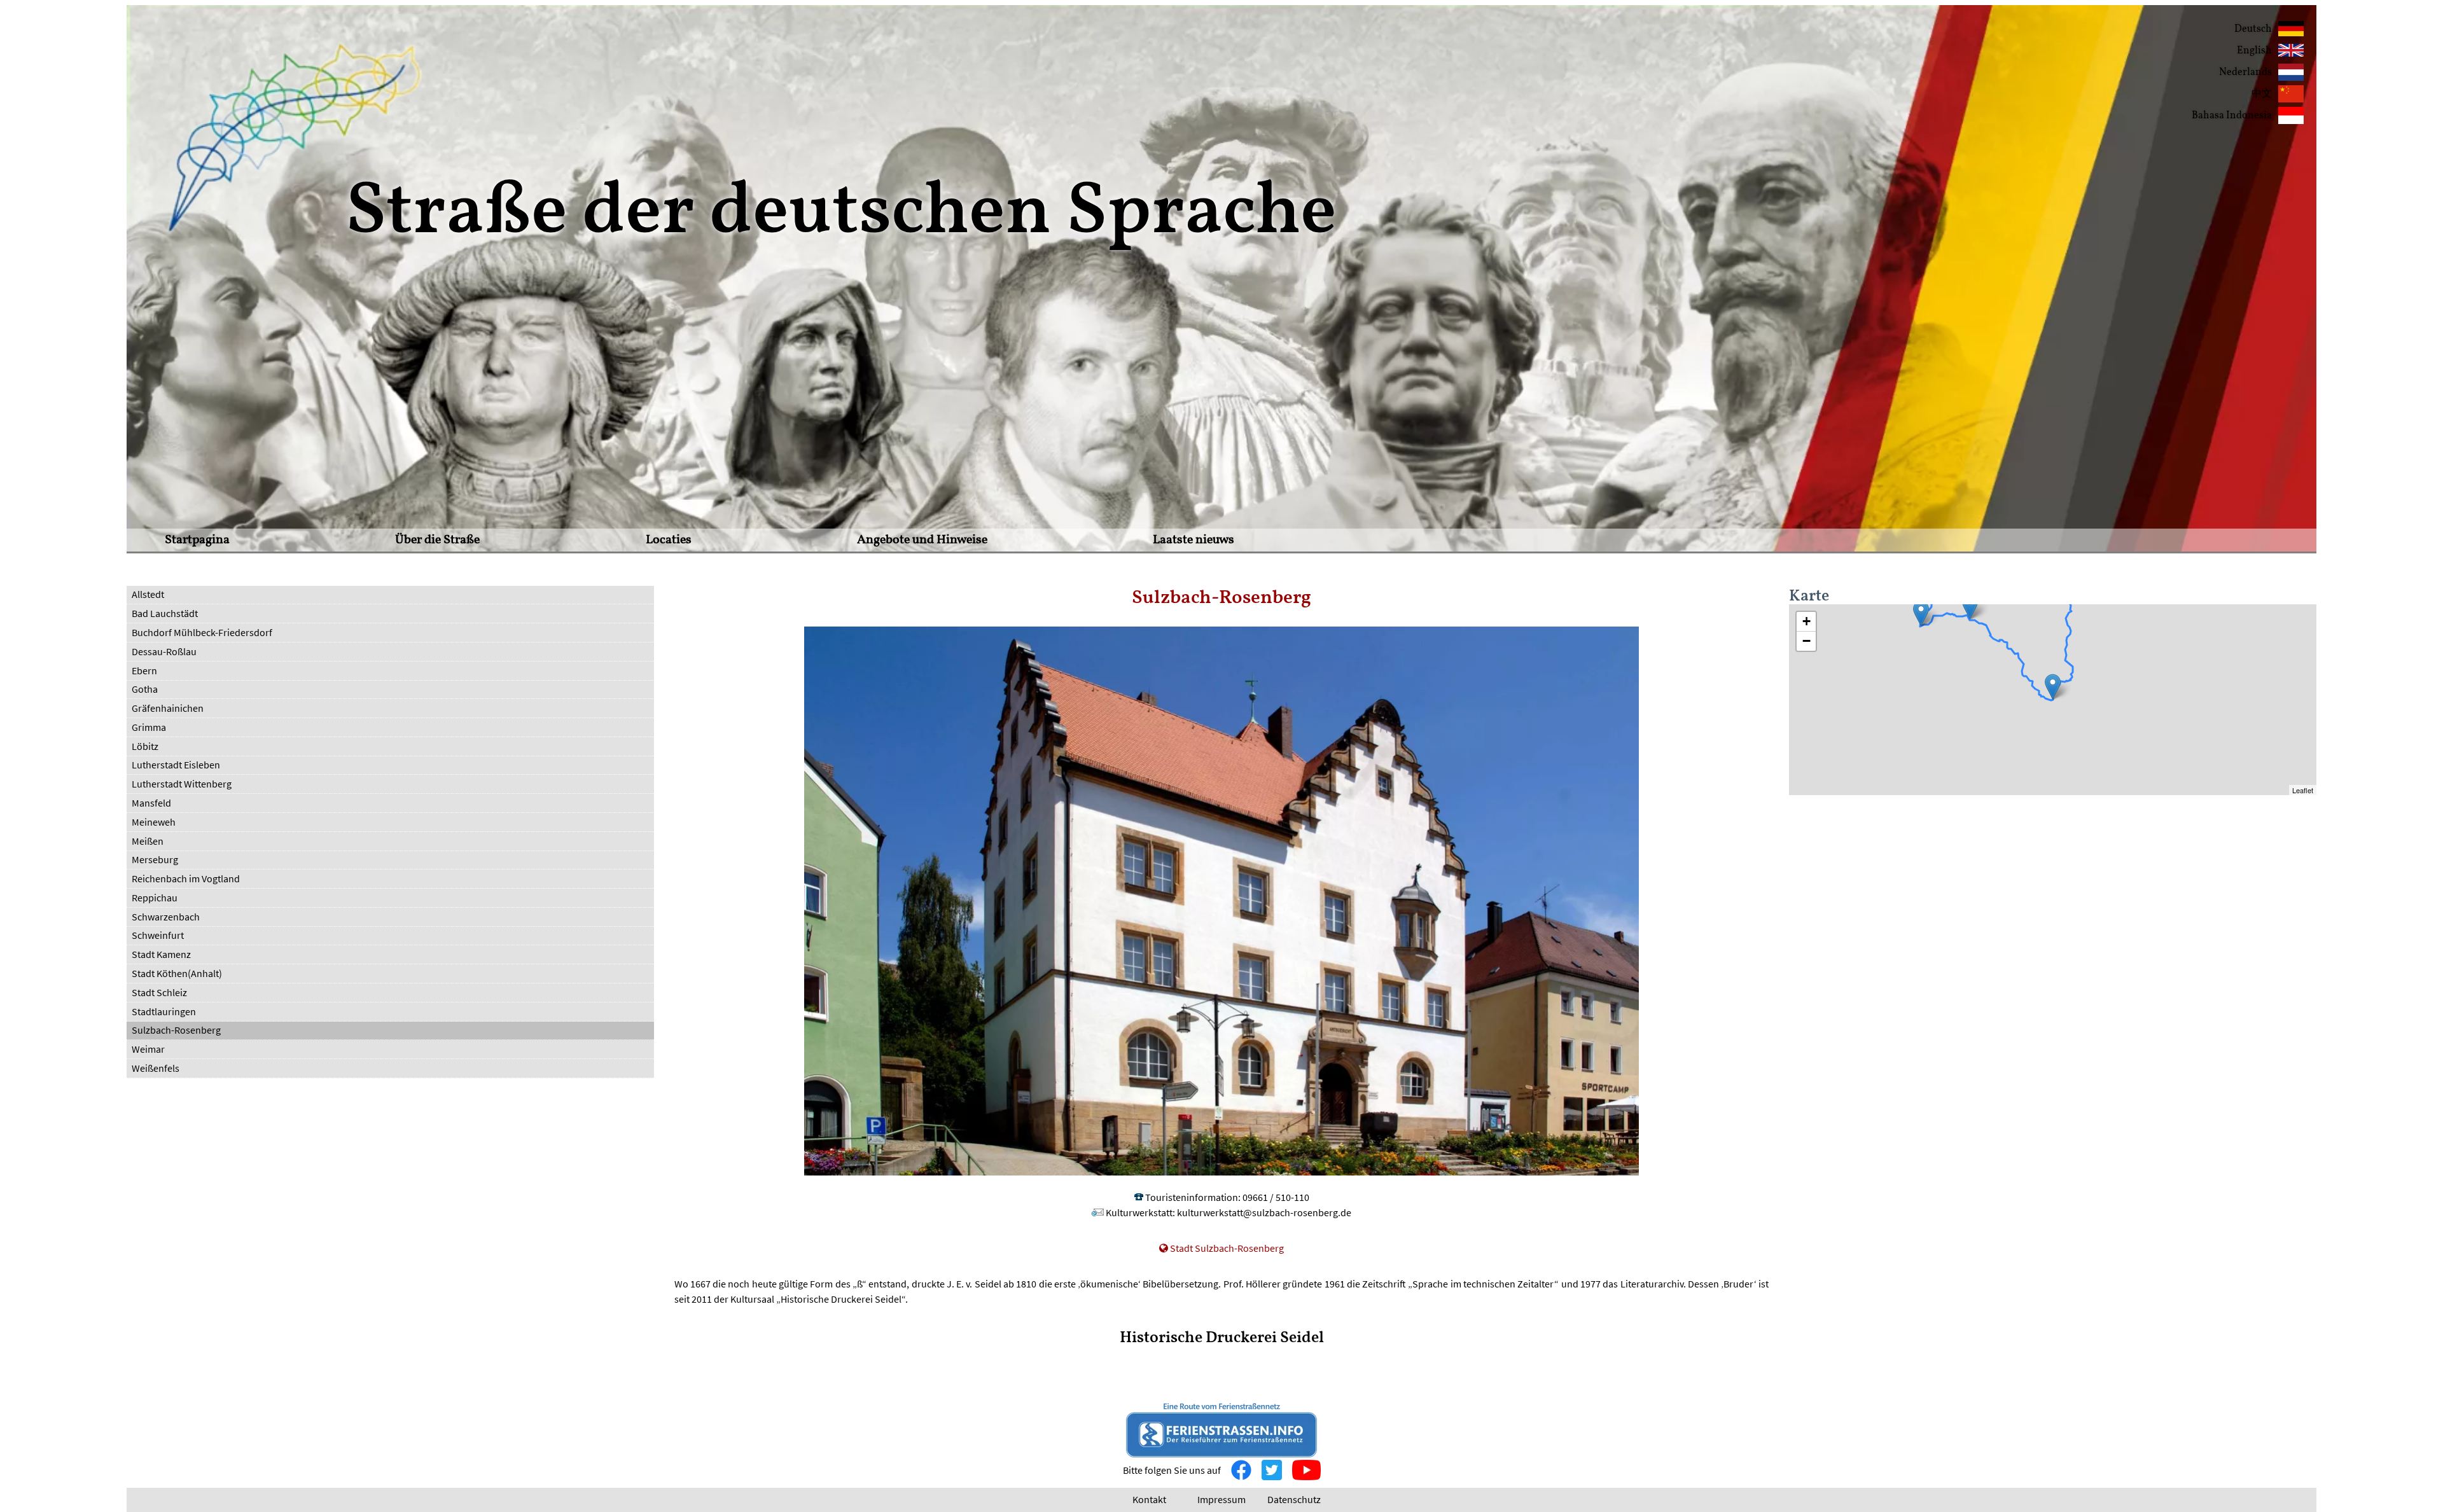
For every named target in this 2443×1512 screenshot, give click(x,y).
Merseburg (155, 859)
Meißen (148, 841)
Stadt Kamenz (161, 954)
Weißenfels (156, 1068)
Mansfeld (151, 803)
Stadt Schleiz (159, 992)
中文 (2262, 94)
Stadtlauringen (164, 1011)
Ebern (144, 670)
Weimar (148, 1049)
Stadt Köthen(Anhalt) (177, 973)
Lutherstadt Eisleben (176, 765)
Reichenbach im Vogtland (186, 878)
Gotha (145, 689)
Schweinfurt (158, 935)
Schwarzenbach (166, 917)
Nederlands (2245, 73)
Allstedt (148, 594)
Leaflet (2303, 790)
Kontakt (1149, 1499)
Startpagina (197, 540)
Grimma (149, 727)
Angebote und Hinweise (922, 540)
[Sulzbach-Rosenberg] (2053, 687)
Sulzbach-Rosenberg (176, 1030)
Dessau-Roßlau (164, 651)
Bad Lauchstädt (165, 613)
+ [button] (1806, 621)
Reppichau (155, 898)
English (2254, 51)
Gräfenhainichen (168, 708)
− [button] (1806, 641)
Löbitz (145, 746)
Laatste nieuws (1194, 540)
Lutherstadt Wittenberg (182, 784)
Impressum (1221, 1499)
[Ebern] (1970, 607)
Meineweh (154, 822)
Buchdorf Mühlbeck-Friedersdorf (202, 632)
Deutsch (2253, 29)
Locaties (669, 540)
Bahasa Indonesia (2232, 116)
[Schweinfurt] (1921, 614)
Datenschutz (1294, 1499)
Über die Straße (437, 540)
